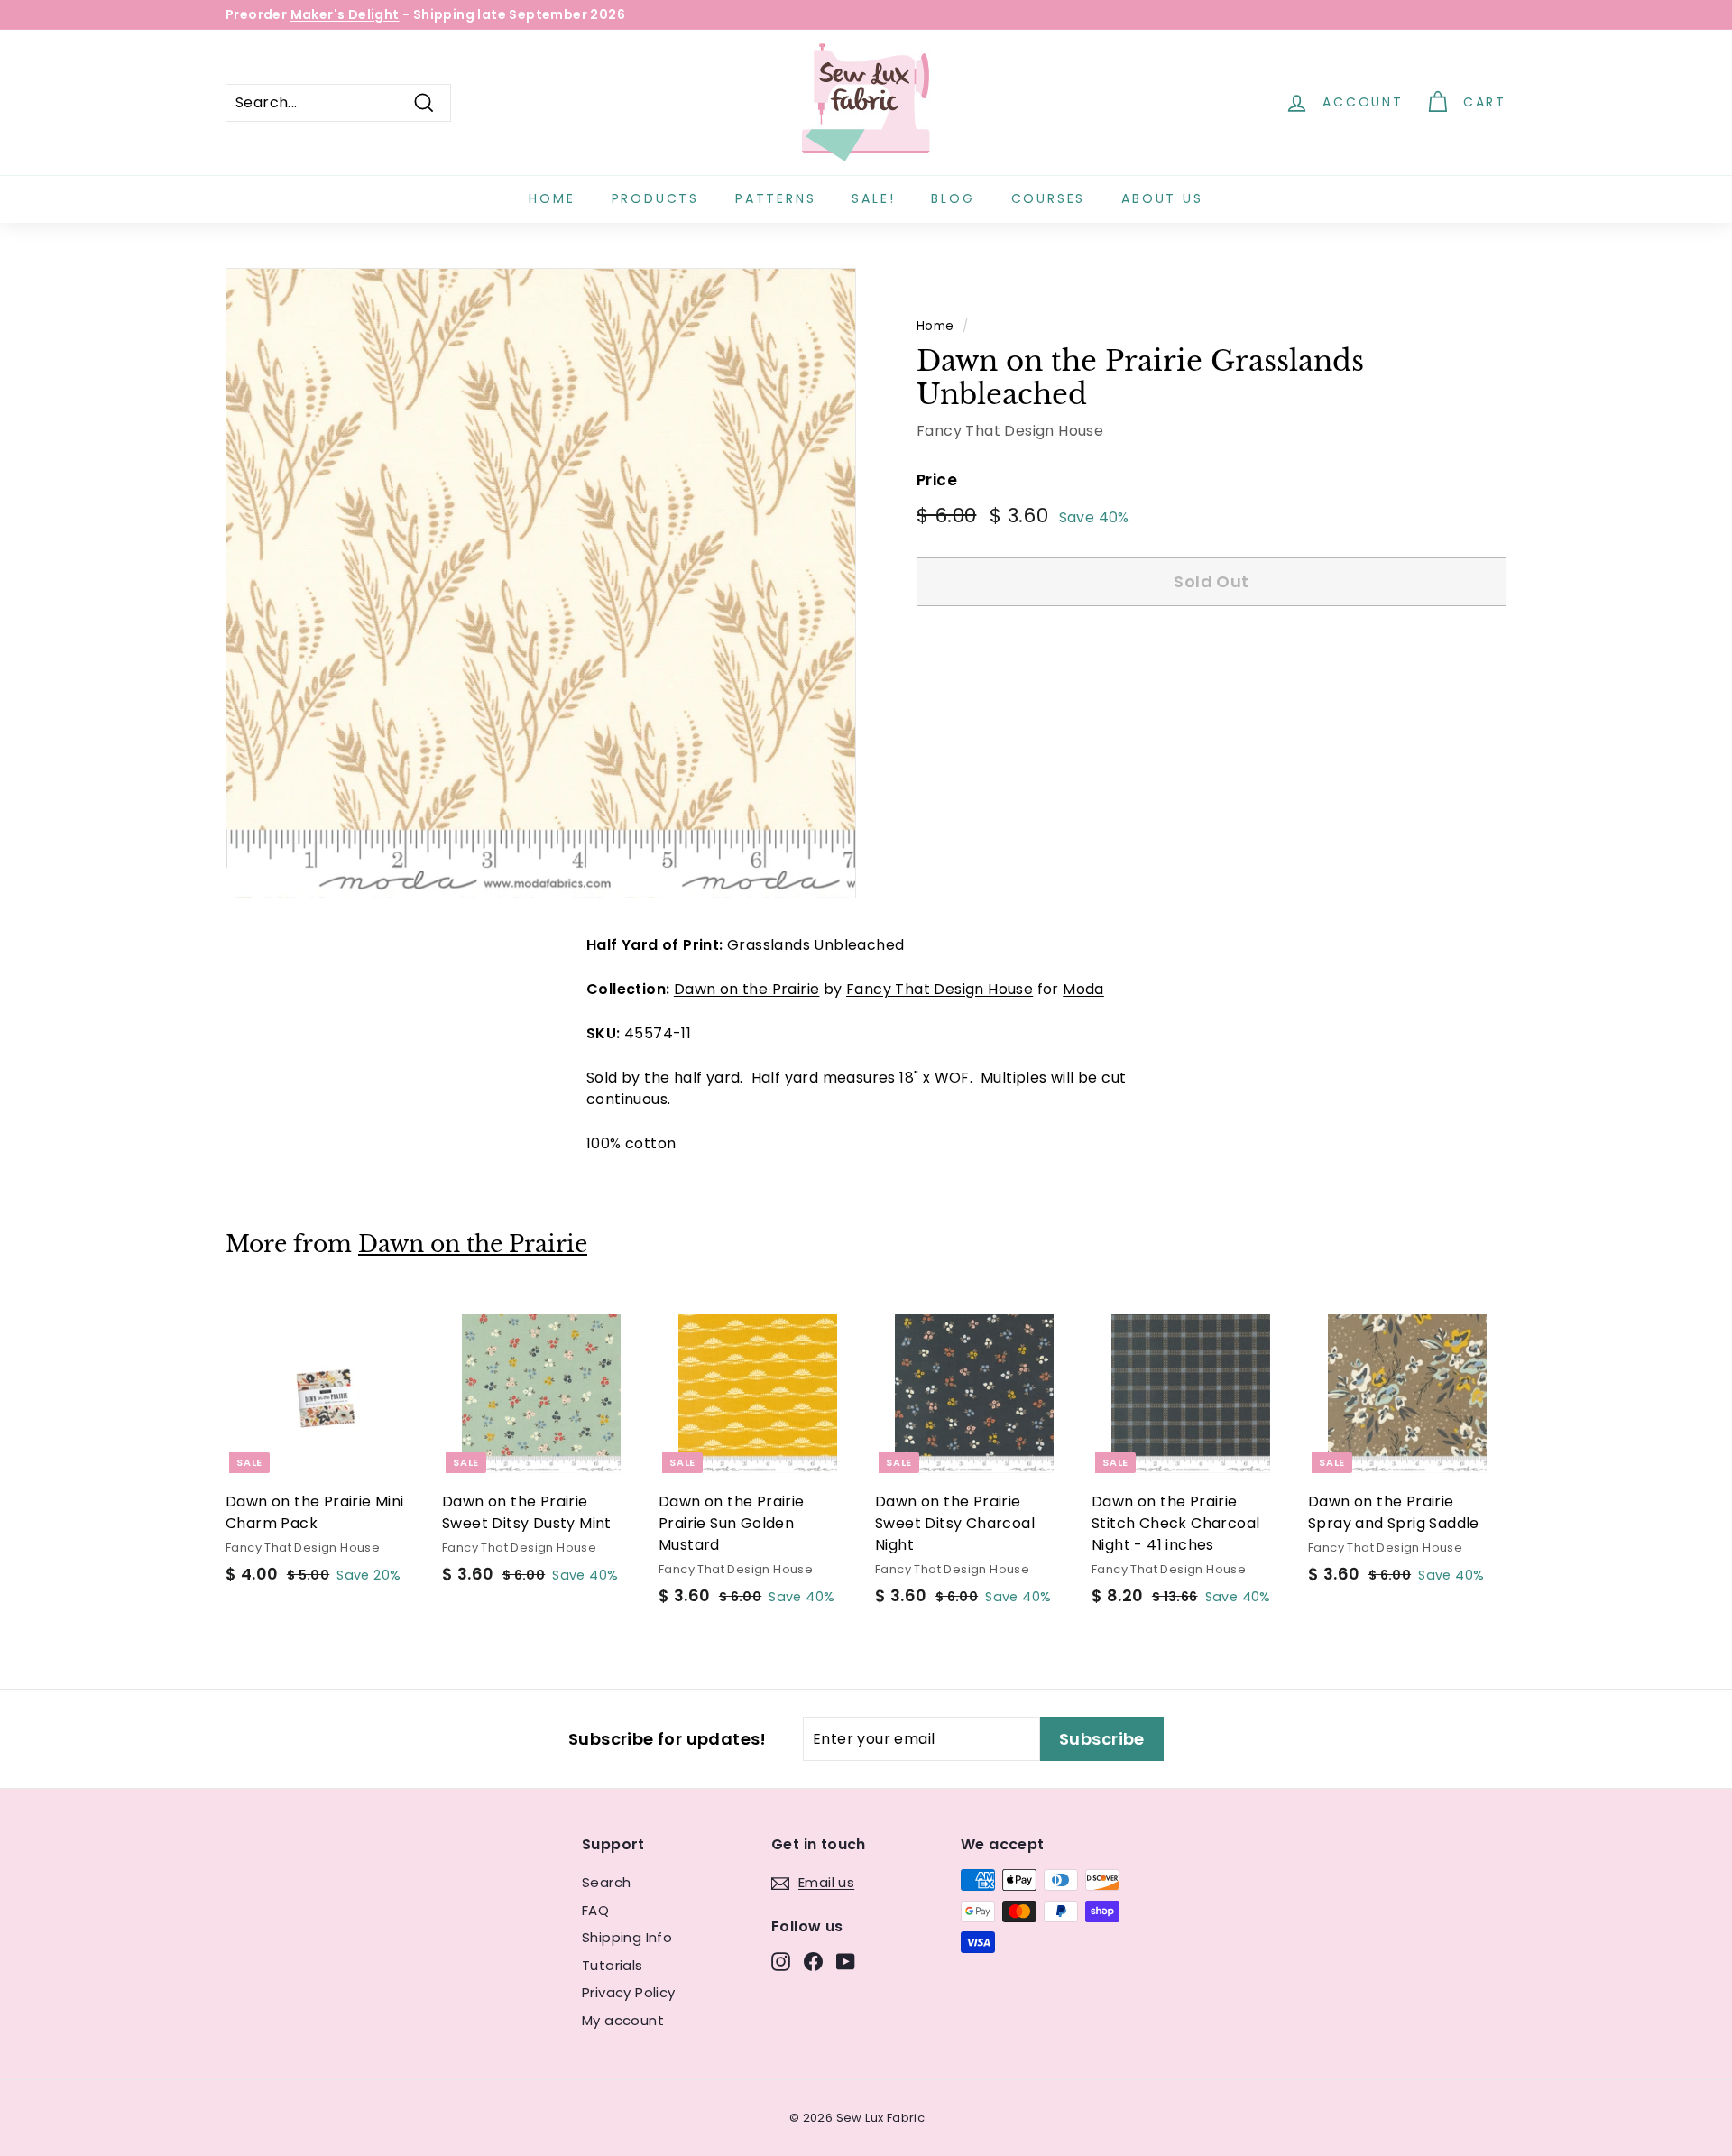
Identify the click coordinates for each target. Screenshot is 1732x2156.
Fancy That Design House (1010, 431)
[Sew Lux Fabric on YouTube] (846, 1962)
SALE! (873, 198)
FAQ (595, 1910)
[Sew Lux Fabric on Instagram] (781, 1962)
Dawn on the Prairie (747, 989)
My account (623, 2020)
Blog (953, 198)
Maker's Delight (345, 14)
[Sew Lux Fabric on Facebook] (813, 1962)
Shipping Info (627, 1937)
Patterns (775, 198)
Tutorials (613, 1965)
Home (552, 198)
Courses (1049, 198)
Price (937, 480)
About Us (1162, 198)
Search (606, 1882)
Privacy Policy (629, 1992)
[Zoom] (541, 583)
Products (655, 198)
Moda (1083, 989)
